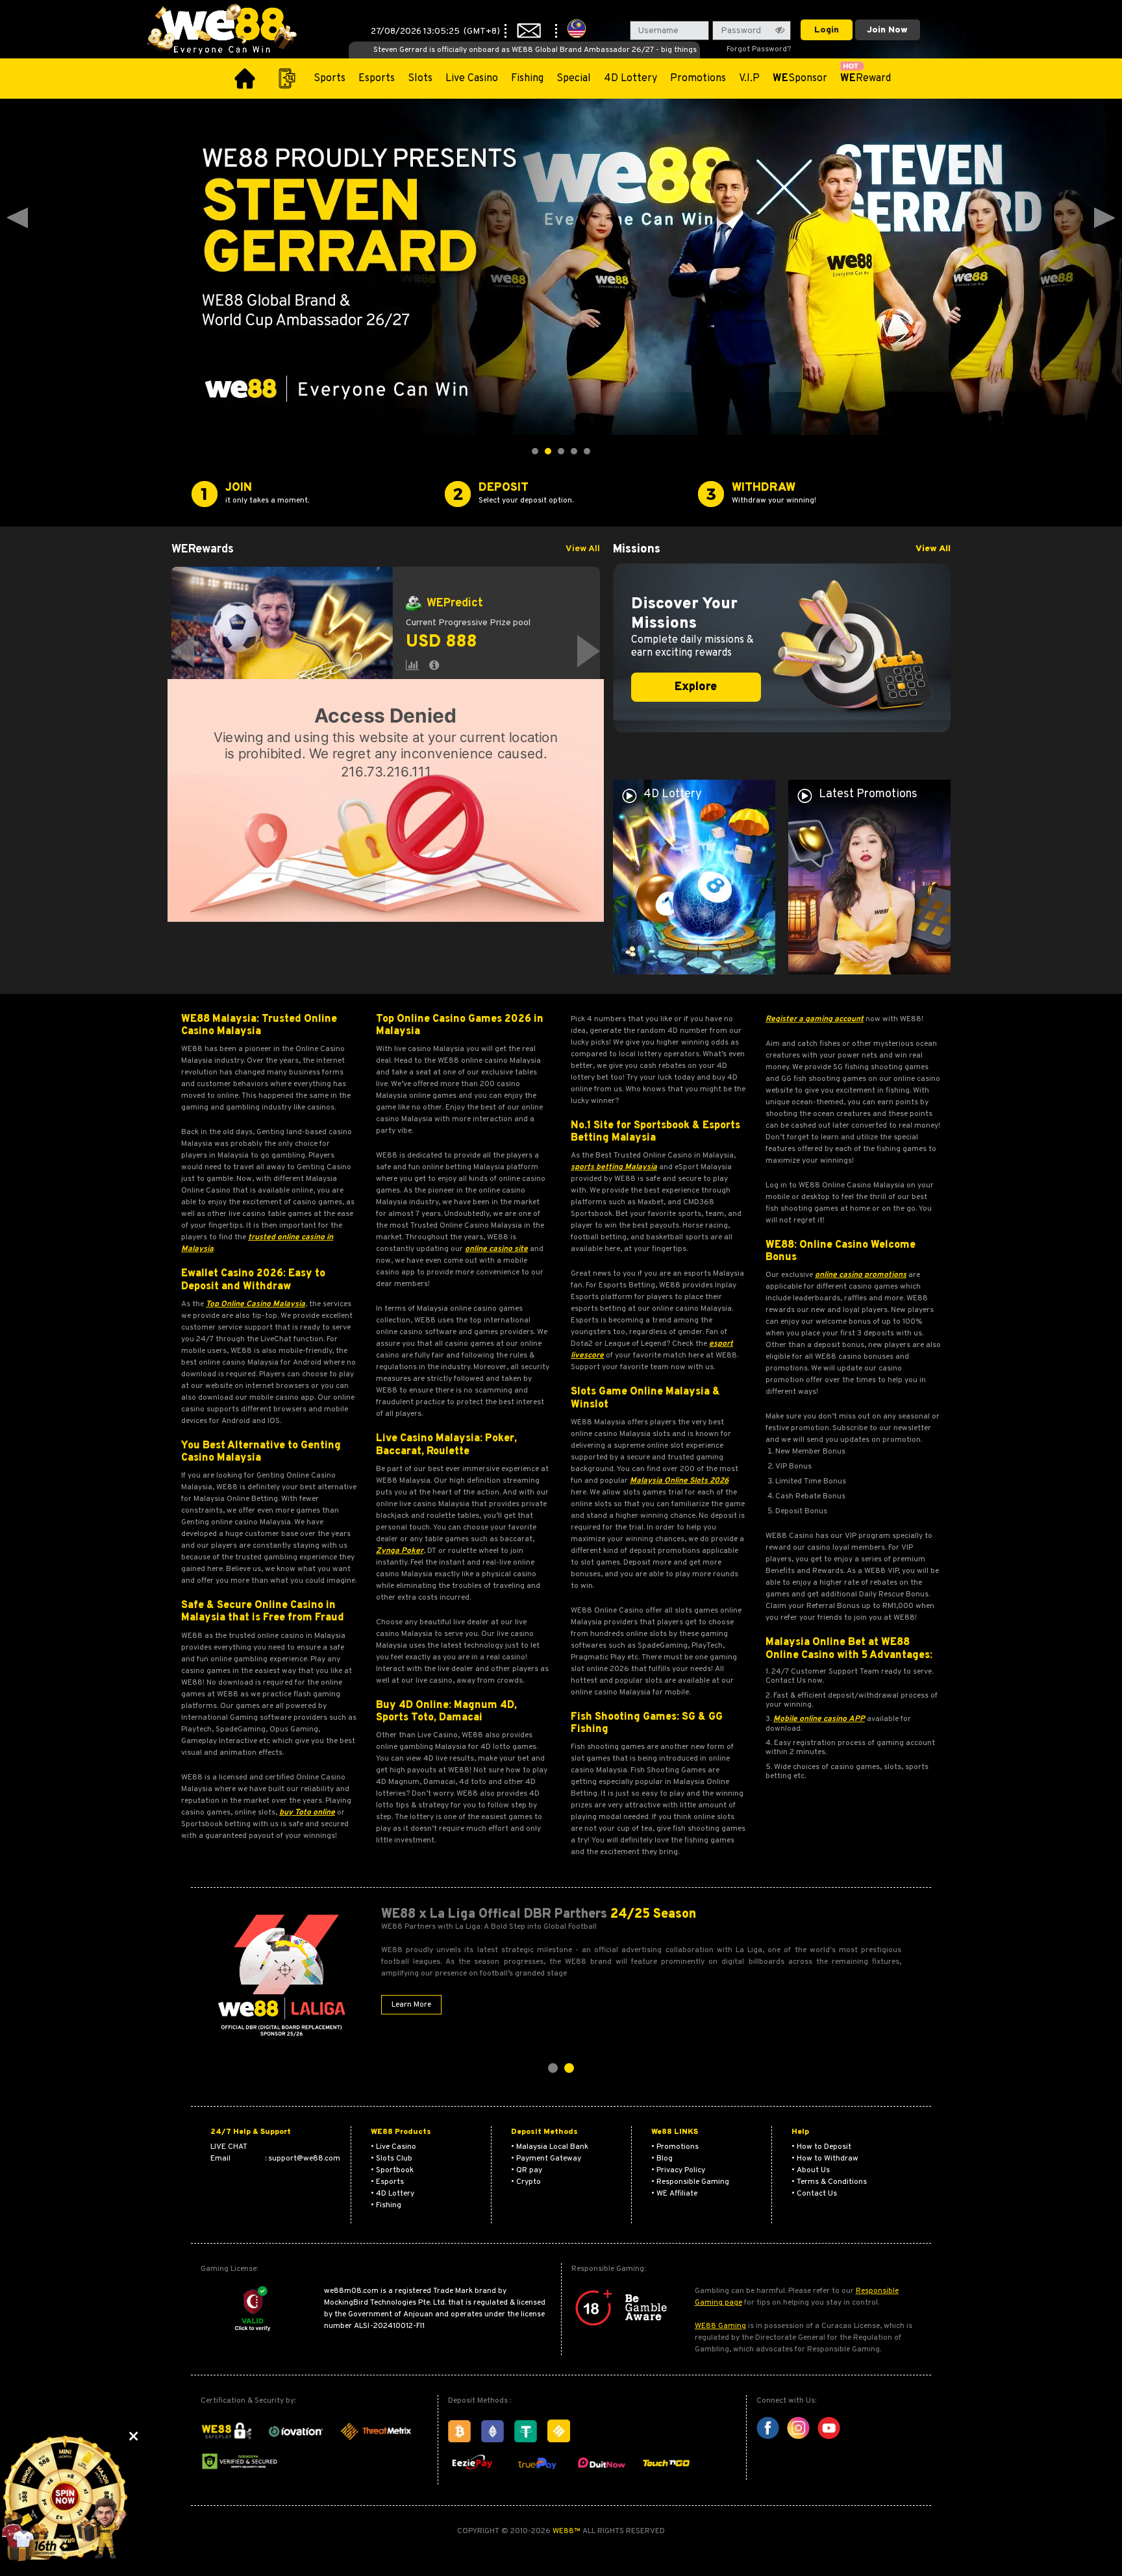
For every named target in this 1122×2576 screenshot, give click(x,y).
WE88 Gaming (720, 2326)
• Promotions (675, 2147)
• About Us (811, 2170)
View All (583, 549)
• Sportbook (392, 2170)
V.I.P (749, 79)
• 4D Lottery (393, 2194)
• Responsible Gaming (690, 2182)
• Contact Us (814, 2194)
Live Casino (472, 79)
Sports (330, 79)
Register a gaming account (815, 1019)
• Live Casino (393, 2147)
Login (827, 30)
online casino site (496, 1249)
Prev (18, 218)
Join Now (887, 30)
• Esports (387, 2182)
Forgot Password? (759, 49)
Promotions (698, 79)
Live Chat (229, 2147)
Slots (420, 79)
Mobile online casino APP (819, 1719)
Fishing (527, 79)
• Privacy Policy (678, 2170)
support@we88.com (304, 2159)
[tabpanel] (386, 651)
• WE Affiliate (674, 2194)
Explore (696, 687)
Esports (377, 79)
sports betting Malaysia (614, 1167)
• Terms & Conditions (829, 2182)
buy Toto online (307, 1813)
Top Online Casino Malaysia (256, 1304)
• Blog (662, 2159)
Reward (866, 79)
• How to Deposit (821, 2147)
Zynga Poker (400, 1551)
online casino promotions (861, 1275)
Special (574, 79)
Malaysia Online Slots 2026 (679, 1481)
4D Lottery (630, 79)
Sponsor (800, 79)
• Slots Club (392, 2159)
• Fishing (386, 2205)
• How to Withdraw (825, 2159)
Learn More (411, 2005)
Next (1104, 218)
